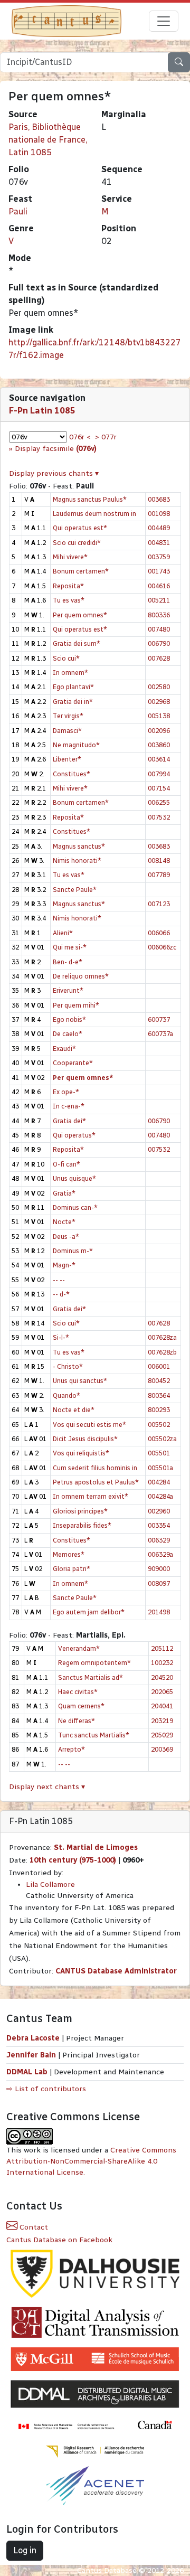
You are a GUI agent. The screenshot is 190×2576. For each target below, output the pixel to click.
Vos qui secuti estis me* (89, 1425)
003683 (159, 499)
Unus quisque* (74, 1178)
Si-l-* (61, 1337)
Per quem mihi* (76, 1005)
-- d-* (61, 1294)
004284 (159, 1482)
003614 (159, 759)
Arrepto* (72, 1749)
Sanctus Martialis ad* (91, 1677)
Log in (25, 2550)
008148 (159, 861)
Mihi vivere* (70, 557)
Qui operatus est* (80, 528)
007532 (159, 817)
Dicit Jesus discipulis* (85, 1439)
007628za (162, 1337)
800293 (159, 1410)
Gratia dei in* (73, 702)
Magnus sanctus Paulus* (90, 499)
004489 (159, 528)
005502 (159, 1425)
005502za (162, 1439)
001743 (159, 571)
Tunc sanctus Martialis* (94, 1735)
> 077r (106, 437)
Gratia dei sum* (77, 643)
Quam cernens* (81, 1706)
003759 (159, 557)
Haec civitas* (78, 1692)
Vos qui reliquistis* (81, 1453)
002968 (159, 702)
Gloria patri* (72, 1569)
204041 (162, 1706)
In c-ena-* (69, 1106)
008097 (159, 1583)
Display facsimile (56, 449)
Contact (33, 2227)
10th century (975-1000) (73, 1860)
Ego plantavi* (73, 687)
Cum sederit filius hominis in (95, 1468)
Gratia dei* (69, 1121)
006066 (159, 933)
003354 (159, 1525)
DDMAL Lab (27, 2072)
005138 (159, 716)
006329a (160, 1554)
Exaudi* (64, 1049)
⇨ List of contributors (46, 2089)
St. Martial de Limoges (96, 1848)
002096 (159, 731)
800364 (159, 1395)
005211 (159, 600)
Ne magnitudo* (76, 745)
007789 (159, 875)
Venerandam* (79, 1648)
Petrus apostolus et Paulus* (96, 1482)
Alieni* (63, 933)
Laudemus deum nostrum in (94, 514)
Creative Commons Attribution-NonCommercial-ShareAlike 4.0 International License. (91, 2161)
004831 (159, 543)
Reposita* (68, 586)
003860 (159, 745)
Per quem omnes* (80, 615)
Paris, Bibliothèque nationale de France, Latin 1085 (48, 140)
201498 (159, 1612)
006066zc (162, 947)
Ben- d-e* (68, 962)
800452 (159, 1381)
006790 (159, 643)
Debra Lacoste (33, 2038)
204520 (162, 1677)
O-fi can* (66, 1164)
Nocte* (64, 1222)
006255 (159, 802)
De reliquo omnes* (81, 976)
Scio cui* (66, 658)
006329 (159, 1540)
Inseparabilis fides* (82, 1525)
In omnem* (70, 673)
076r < (80, 437)
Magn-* (64, 1265)
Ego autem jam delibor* (89, 1612)
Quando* (66, 1395)
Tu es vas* (69, 600)
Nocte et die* (74, 1410)
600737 (159, 1019)
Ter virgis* (68, 716)
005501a (160, 1468)
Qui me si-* (70, 947)
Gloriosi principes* (80, 1511)
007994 (159, 774)
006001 (159, 1366)
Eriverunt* (68, 990)
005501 (159, 1453)
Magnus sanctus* (79, 846)
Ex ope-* (66, 1092)
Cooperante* (73, 1063)
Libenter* (67, 759)
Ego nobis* (69, 1019)
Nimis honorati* (77, 861)
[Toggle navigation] (164, 21)
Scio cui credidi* (77, 543)
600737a (160, 1034)
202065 (162, 1692)
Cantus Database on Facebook (59, 2240)
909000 (159, 1569)
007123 (159, 904)
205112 (162, 1648)
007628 (159, 658)
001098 (159, 514)
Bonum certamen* (81, 571)
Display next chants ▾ (47, 1787)
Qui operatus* (74, 1135)
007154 (159, 788)
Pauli (18, 211)
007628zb (162, 1352)
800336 (159, 615)
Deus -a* (66, 1237)
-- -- (59, 1280)
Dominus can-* (75, 1207)
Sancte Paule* (75, 890)
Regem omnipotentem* (94, 1663)
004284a (160, 1496)
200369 (162, 1749)
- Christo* (68, 1366)
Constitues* (72, 774)
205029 (162, 1735)
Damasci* (67, 731)
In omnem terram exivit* (91, 1496)
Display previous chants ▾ (54, 473)
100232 (162, 1663)
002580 (159, 687)
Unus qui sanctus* (80, 1381)
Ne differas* (77, 1721)
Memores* (69, 1554)
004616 (159, 586)
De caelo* (68, 1034)
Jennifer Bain (32, 2055)
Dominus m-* (73, 1251)
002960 (159, 1511)
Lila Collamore (50, 1884)
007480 (159, 629)
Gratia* (64, 1193)
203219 (162, 1721)
